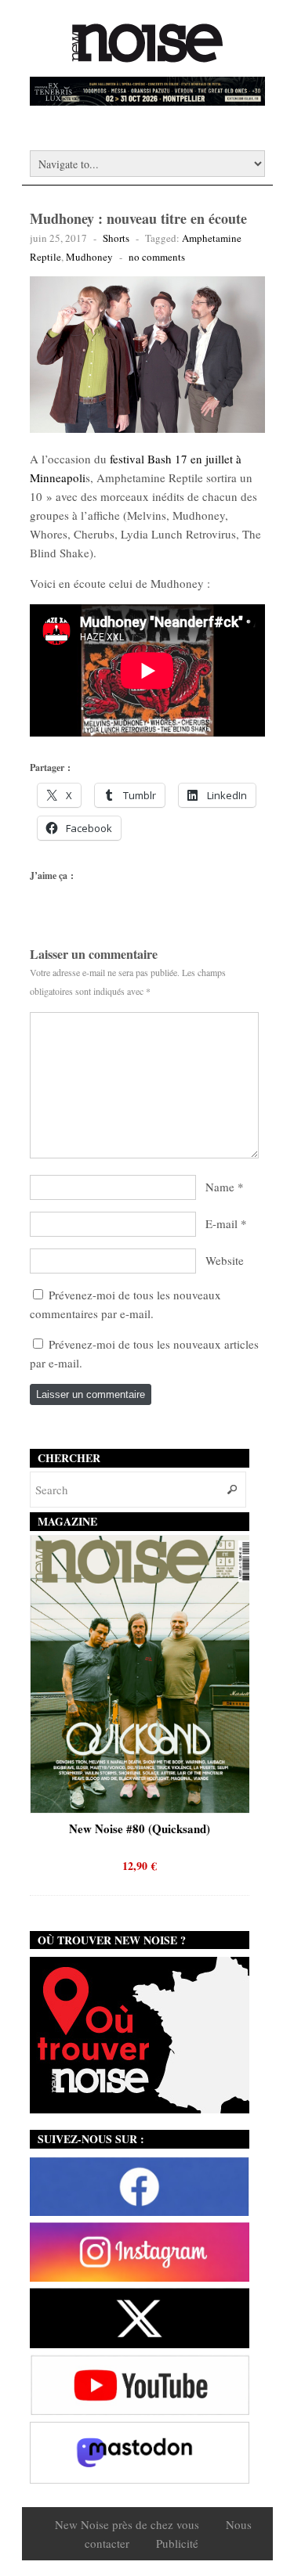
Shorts (116, 238)
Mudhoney (89, 257)
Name (220, 1187)
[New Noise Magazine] (147, 55)
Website (225, 1260)
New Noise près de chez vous (127, 2524)
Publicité (177, 2543)
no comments (157, 257)
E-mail (221, 1223)
